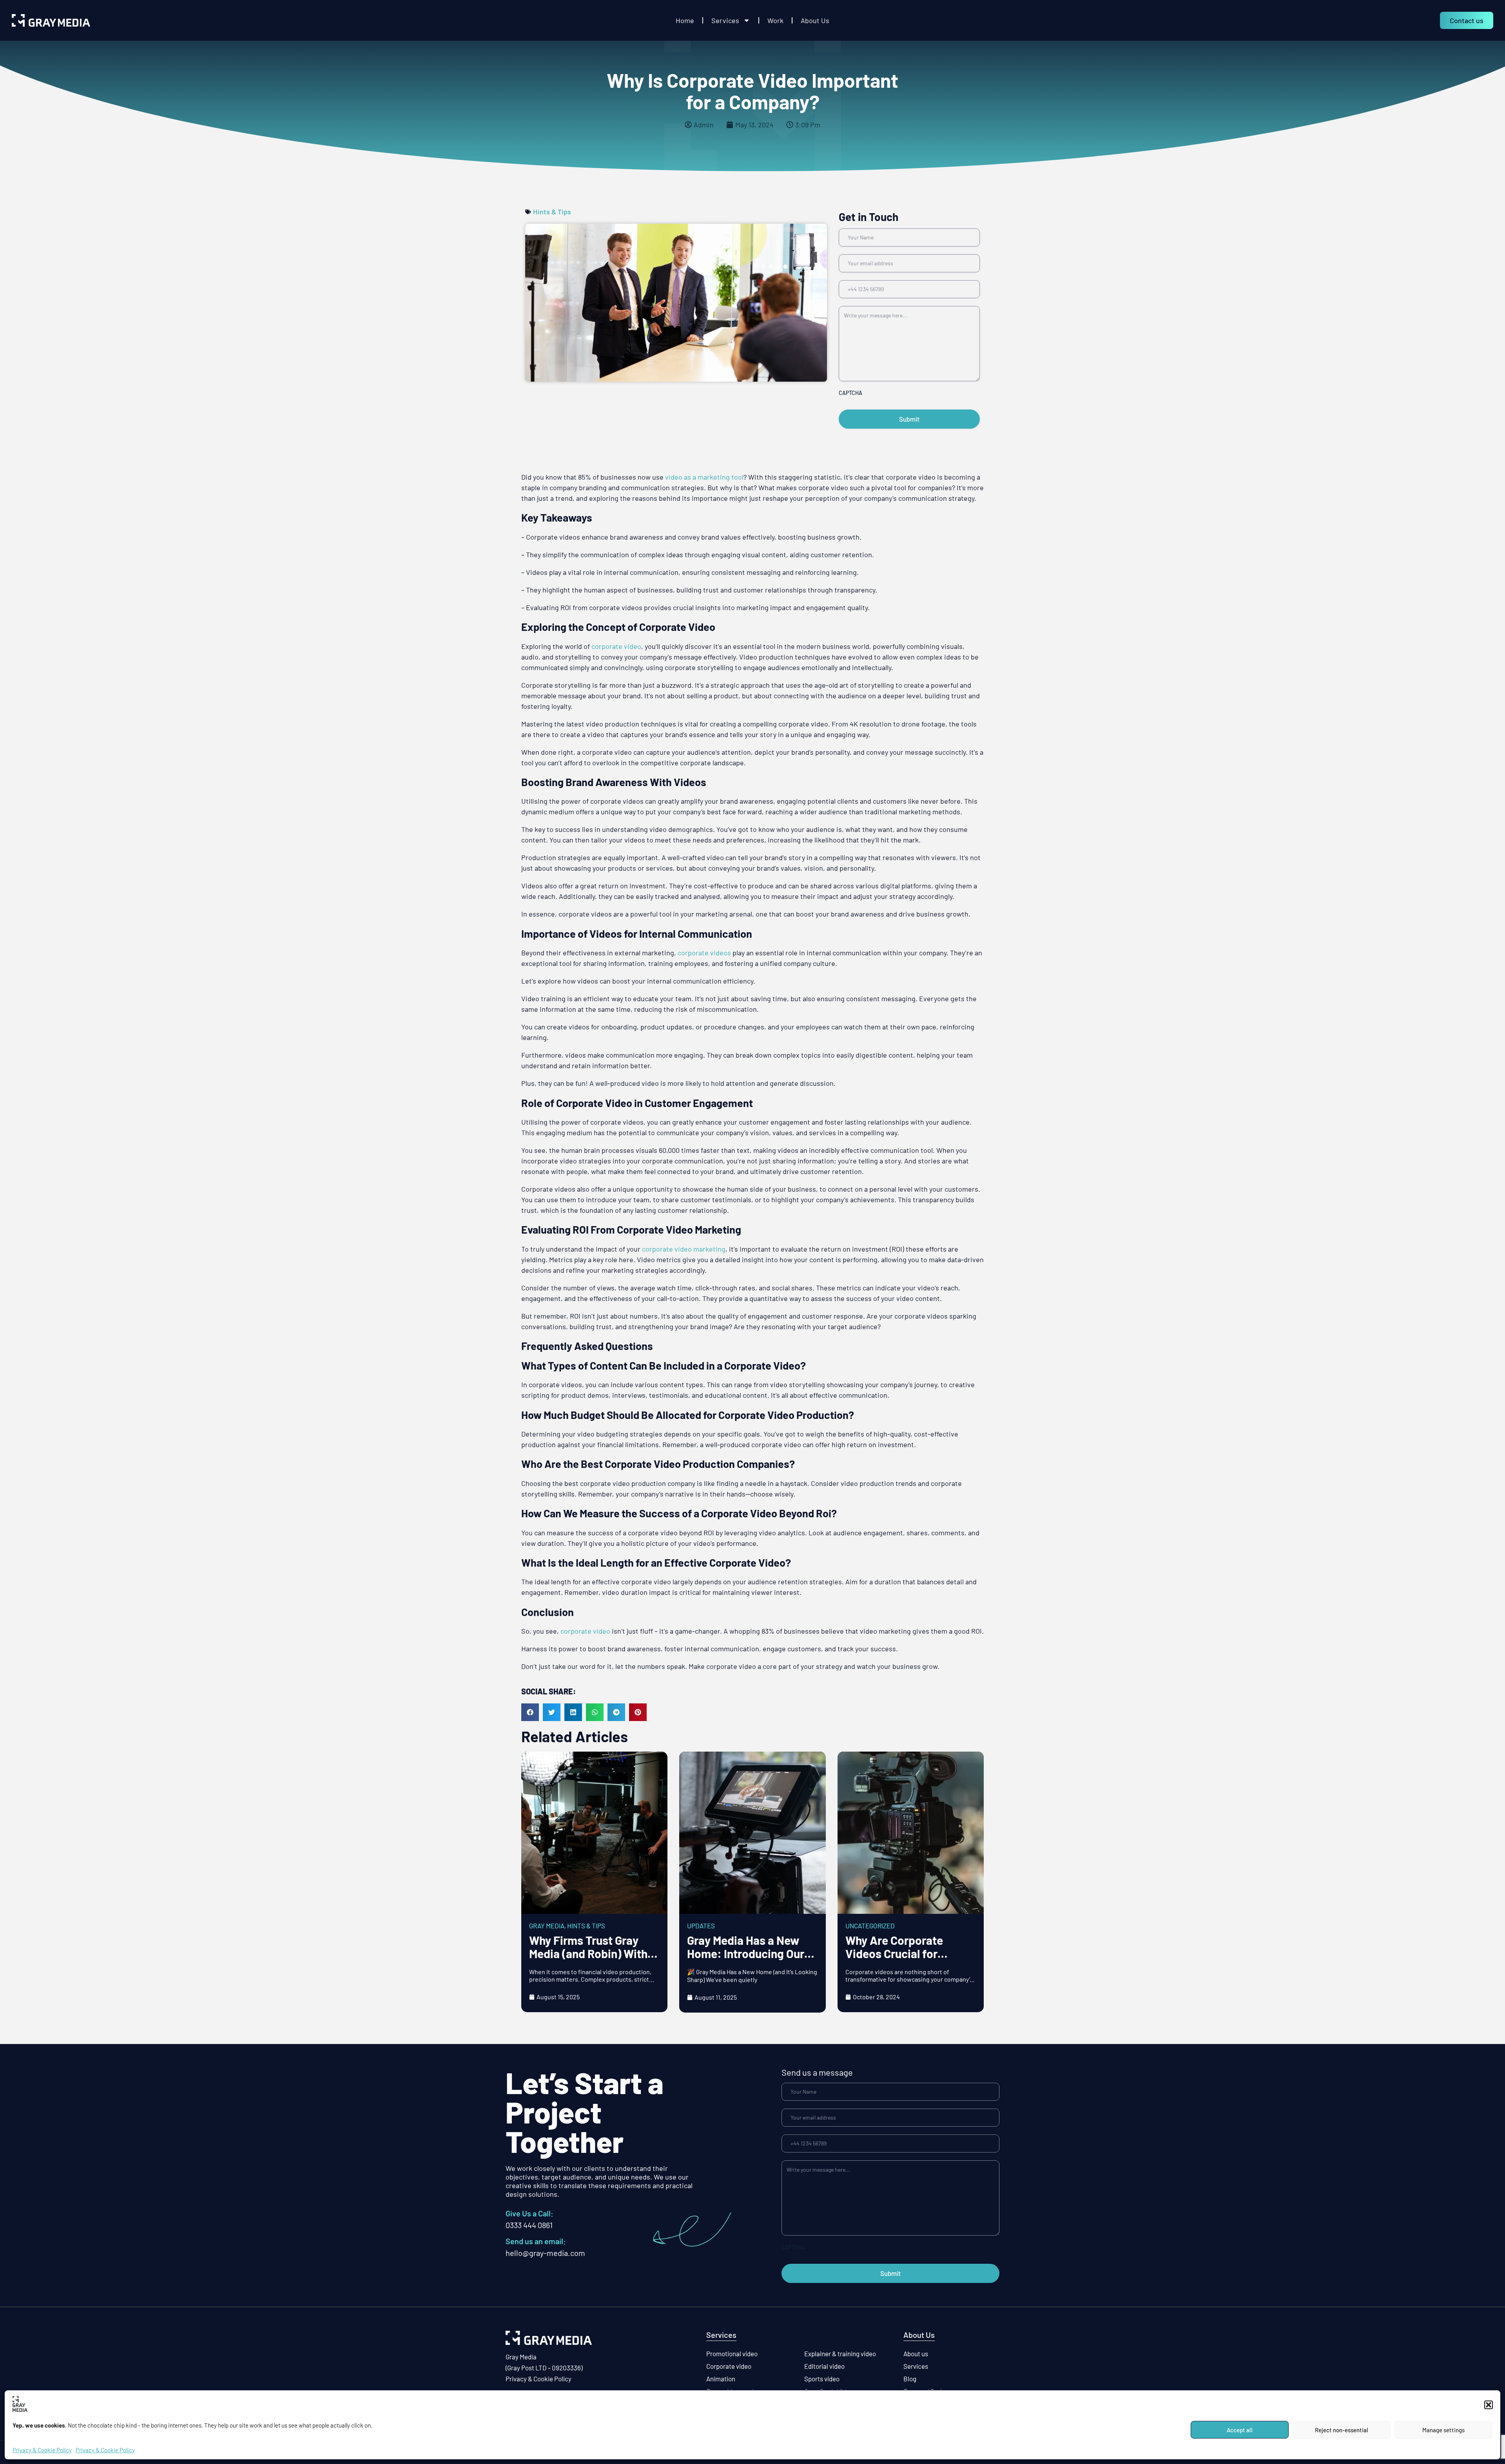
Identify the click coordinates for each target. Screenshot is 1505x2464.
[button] (1489, 2405)
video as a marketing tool (704, 477)
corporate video (616, 646)
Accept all (1240, 2430)
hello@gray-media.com (545, 2253)
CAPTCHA (850, 393)
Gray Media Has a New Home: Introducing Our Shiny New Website (746, 1953)
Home (685, 20)
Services (725, 20)
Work (775, 20)
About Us (815, 20)
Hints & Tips (552, 212)
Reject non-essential (1342, 2430)
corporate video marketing (684, 1249)
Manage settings (1443, 2430)
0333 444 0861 (529, 2225)
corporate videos (704, 953)
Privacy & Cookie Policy (42, 2450)
